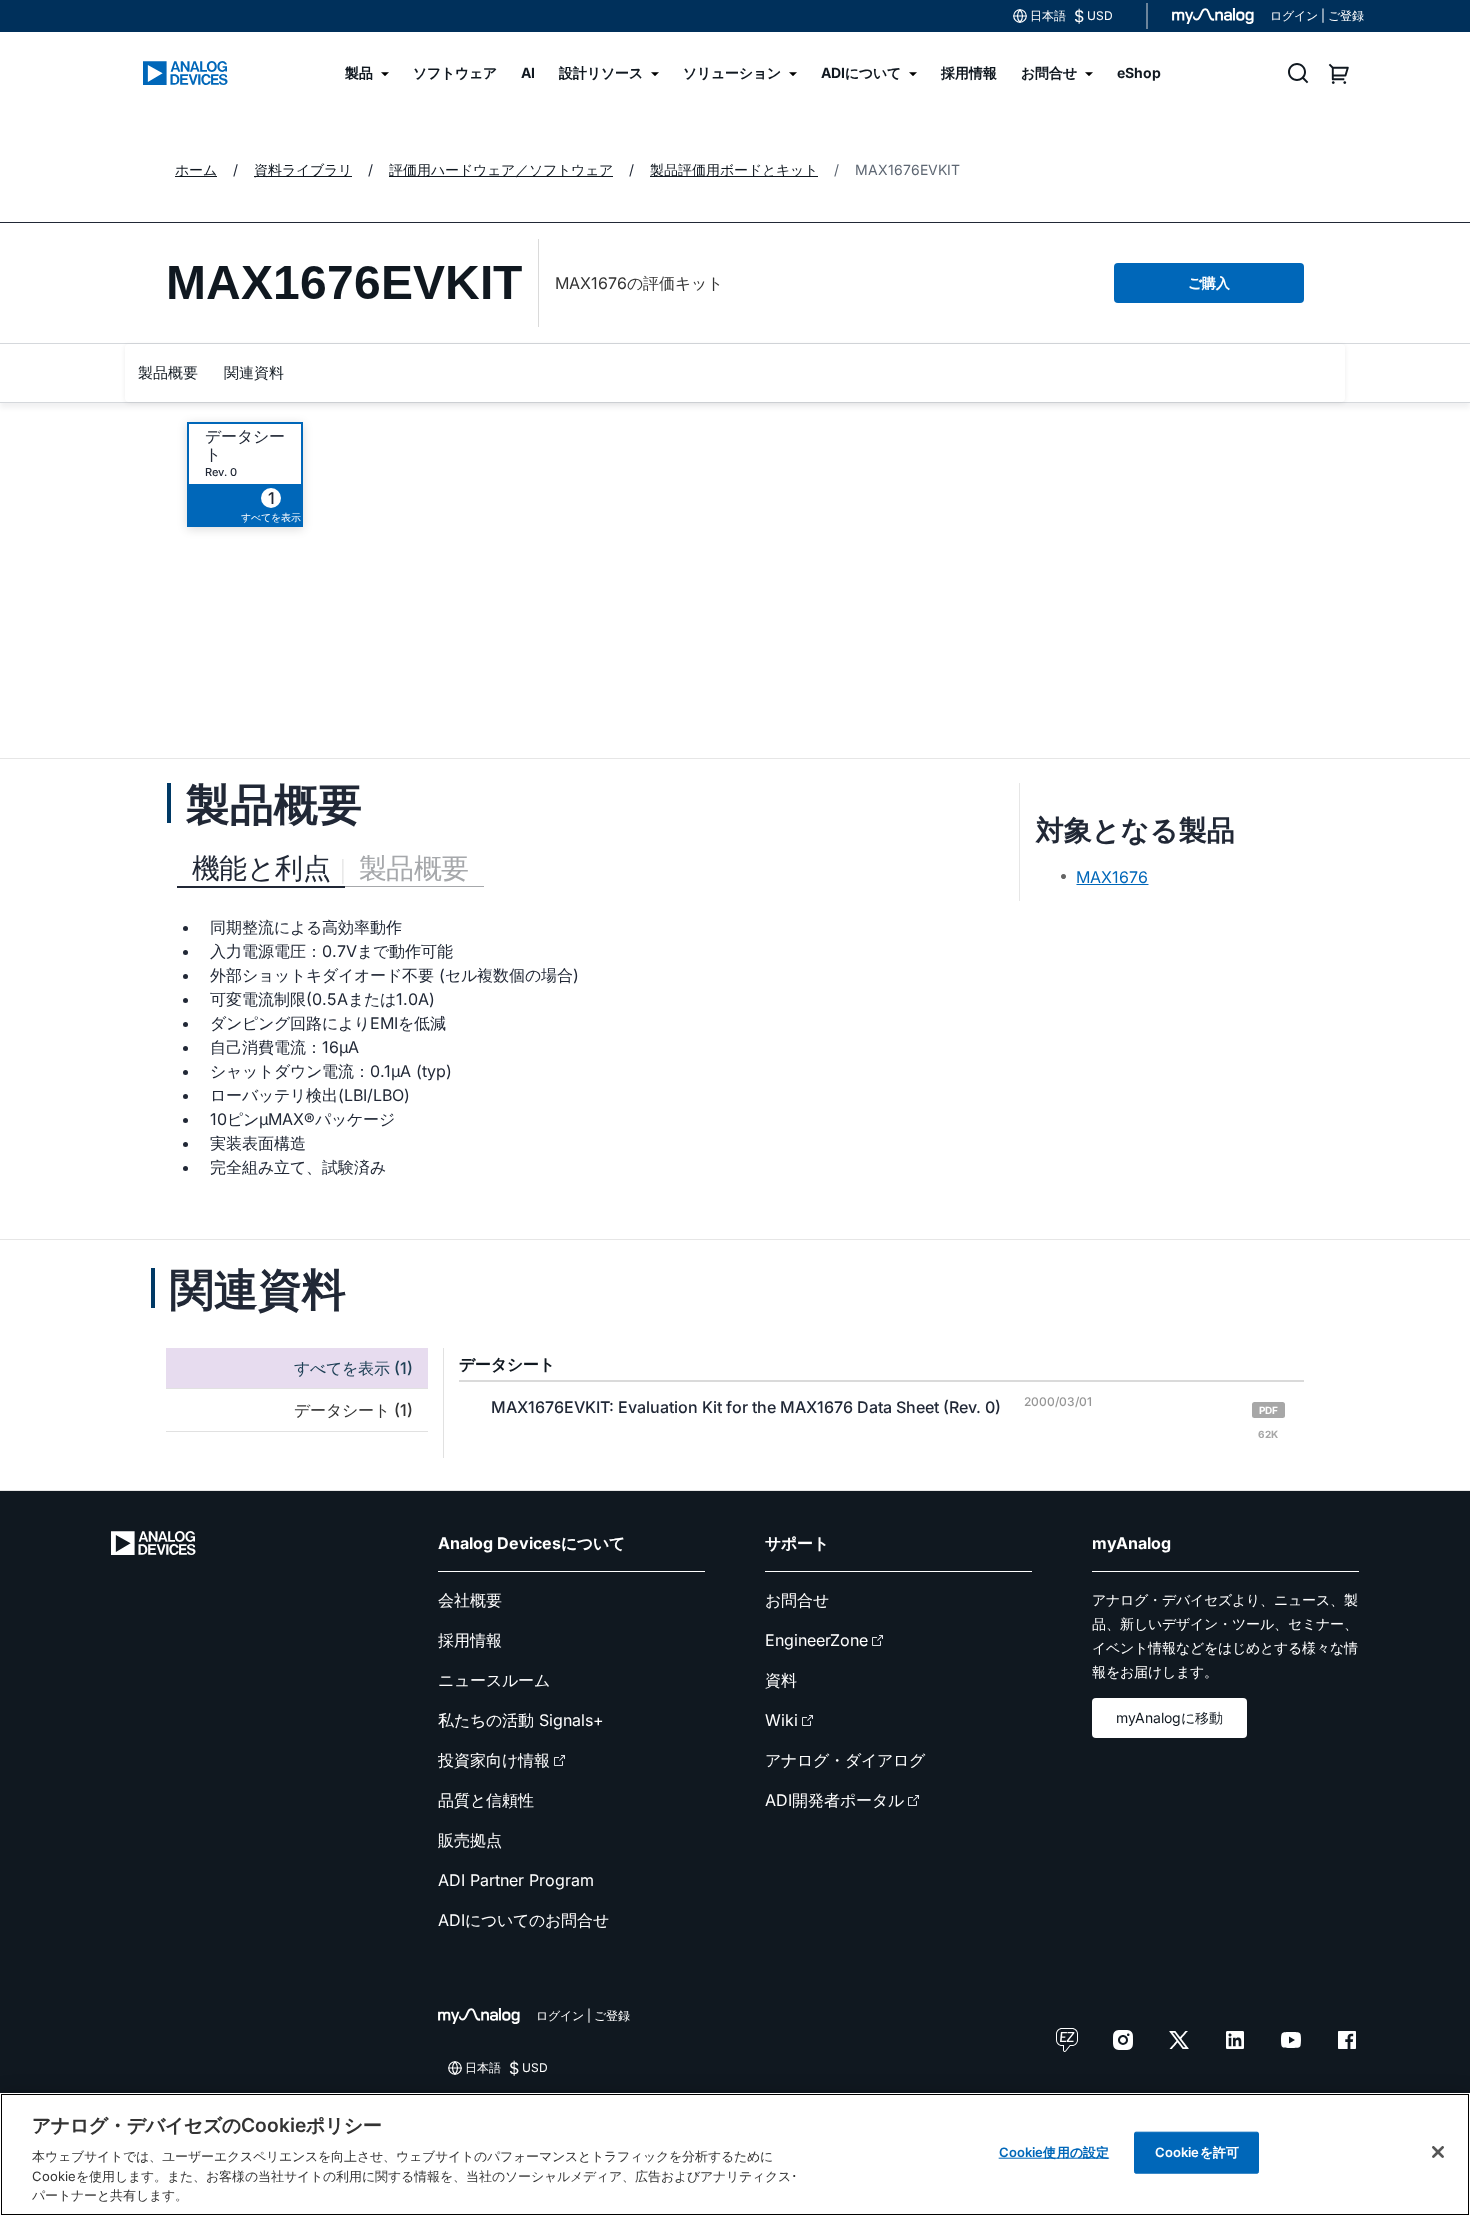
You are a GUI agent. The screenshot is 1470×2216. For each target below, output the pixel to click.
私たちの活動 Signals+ (521, 1720)
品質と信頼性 (486, 1800)
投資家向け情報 (494, 1760)
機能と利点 (261, 868)
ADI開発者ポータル (834, 1800)
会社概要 (470, 1600)
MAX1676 (1112, 877)
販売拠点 (470, 1840)
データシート (245, 445)
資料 (781, 1680)
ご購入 (1209, 282)
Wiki (781, 1720)
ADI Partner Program (516, 1880)
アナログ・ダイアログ (845, 1760)
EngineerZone (816, 1640)
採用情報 (470, 1640)
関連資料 (254, 372)
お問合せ (797, 1600)
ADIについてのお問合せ (523, 1920)
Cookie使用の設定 (1054, 2152)
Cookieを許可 (1197, 2152)
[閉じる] (1438, 2152)
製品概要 (168, 372)
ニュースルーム (494, 1680)
